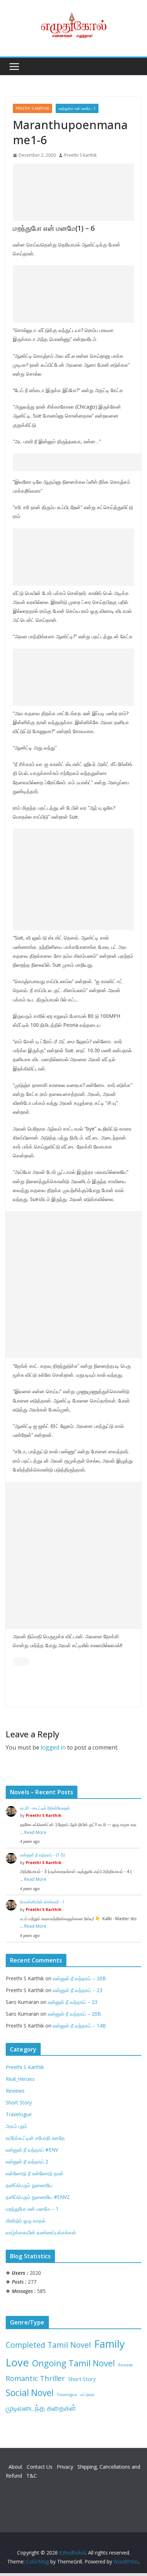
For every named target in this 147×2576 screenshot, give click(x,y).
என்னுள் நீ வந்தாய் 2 (27, 2162)
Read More (35, 1832)
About (16, 2467)
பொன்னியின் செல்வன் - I (42, 1902)
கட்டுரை (87, 2394)
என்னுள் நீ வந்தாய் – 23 (78, 1990)
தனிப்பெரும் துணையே (29, 2185)
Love (17, 2362)
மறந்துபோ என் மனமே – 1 (32, 2209)
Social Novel (30, 2393)
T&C (32, 2476)
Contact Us (40, 2467)
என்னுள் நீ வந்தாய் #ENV (32, 2150)
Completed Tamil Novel (48, 2345)
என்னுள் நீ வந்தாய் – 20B (79, 1978)
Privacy (66, 2467)
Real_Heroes (20, 2079)
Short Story (19, 2102)
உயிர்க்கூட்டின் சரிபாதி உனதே (35, 2138)
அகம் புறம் (16, 2126)
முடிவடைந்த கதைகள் (41, 2408)
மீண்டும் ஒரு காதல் (26, 2221)
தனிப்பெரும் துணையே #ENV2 (38, 2197)
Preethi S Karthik (32, 108)
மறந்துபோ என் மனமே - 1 (77, 108)
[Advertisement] (73, 192)
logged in (53, 1747)
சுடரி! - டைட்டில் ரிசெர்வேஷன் (45, 1808)
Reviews (15, 2091)
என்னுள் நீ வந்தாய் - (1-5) (42, 1855)
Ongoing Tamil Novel (73, 2363)
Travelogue (19, 2114)
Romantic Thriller (35, 2378)
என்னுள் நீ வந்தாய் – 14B (79, 2026)
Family (109, 2344)
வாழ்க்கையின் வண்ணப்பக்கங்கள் (41, 2232)
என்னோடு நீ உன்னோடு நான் (35, 2173)
